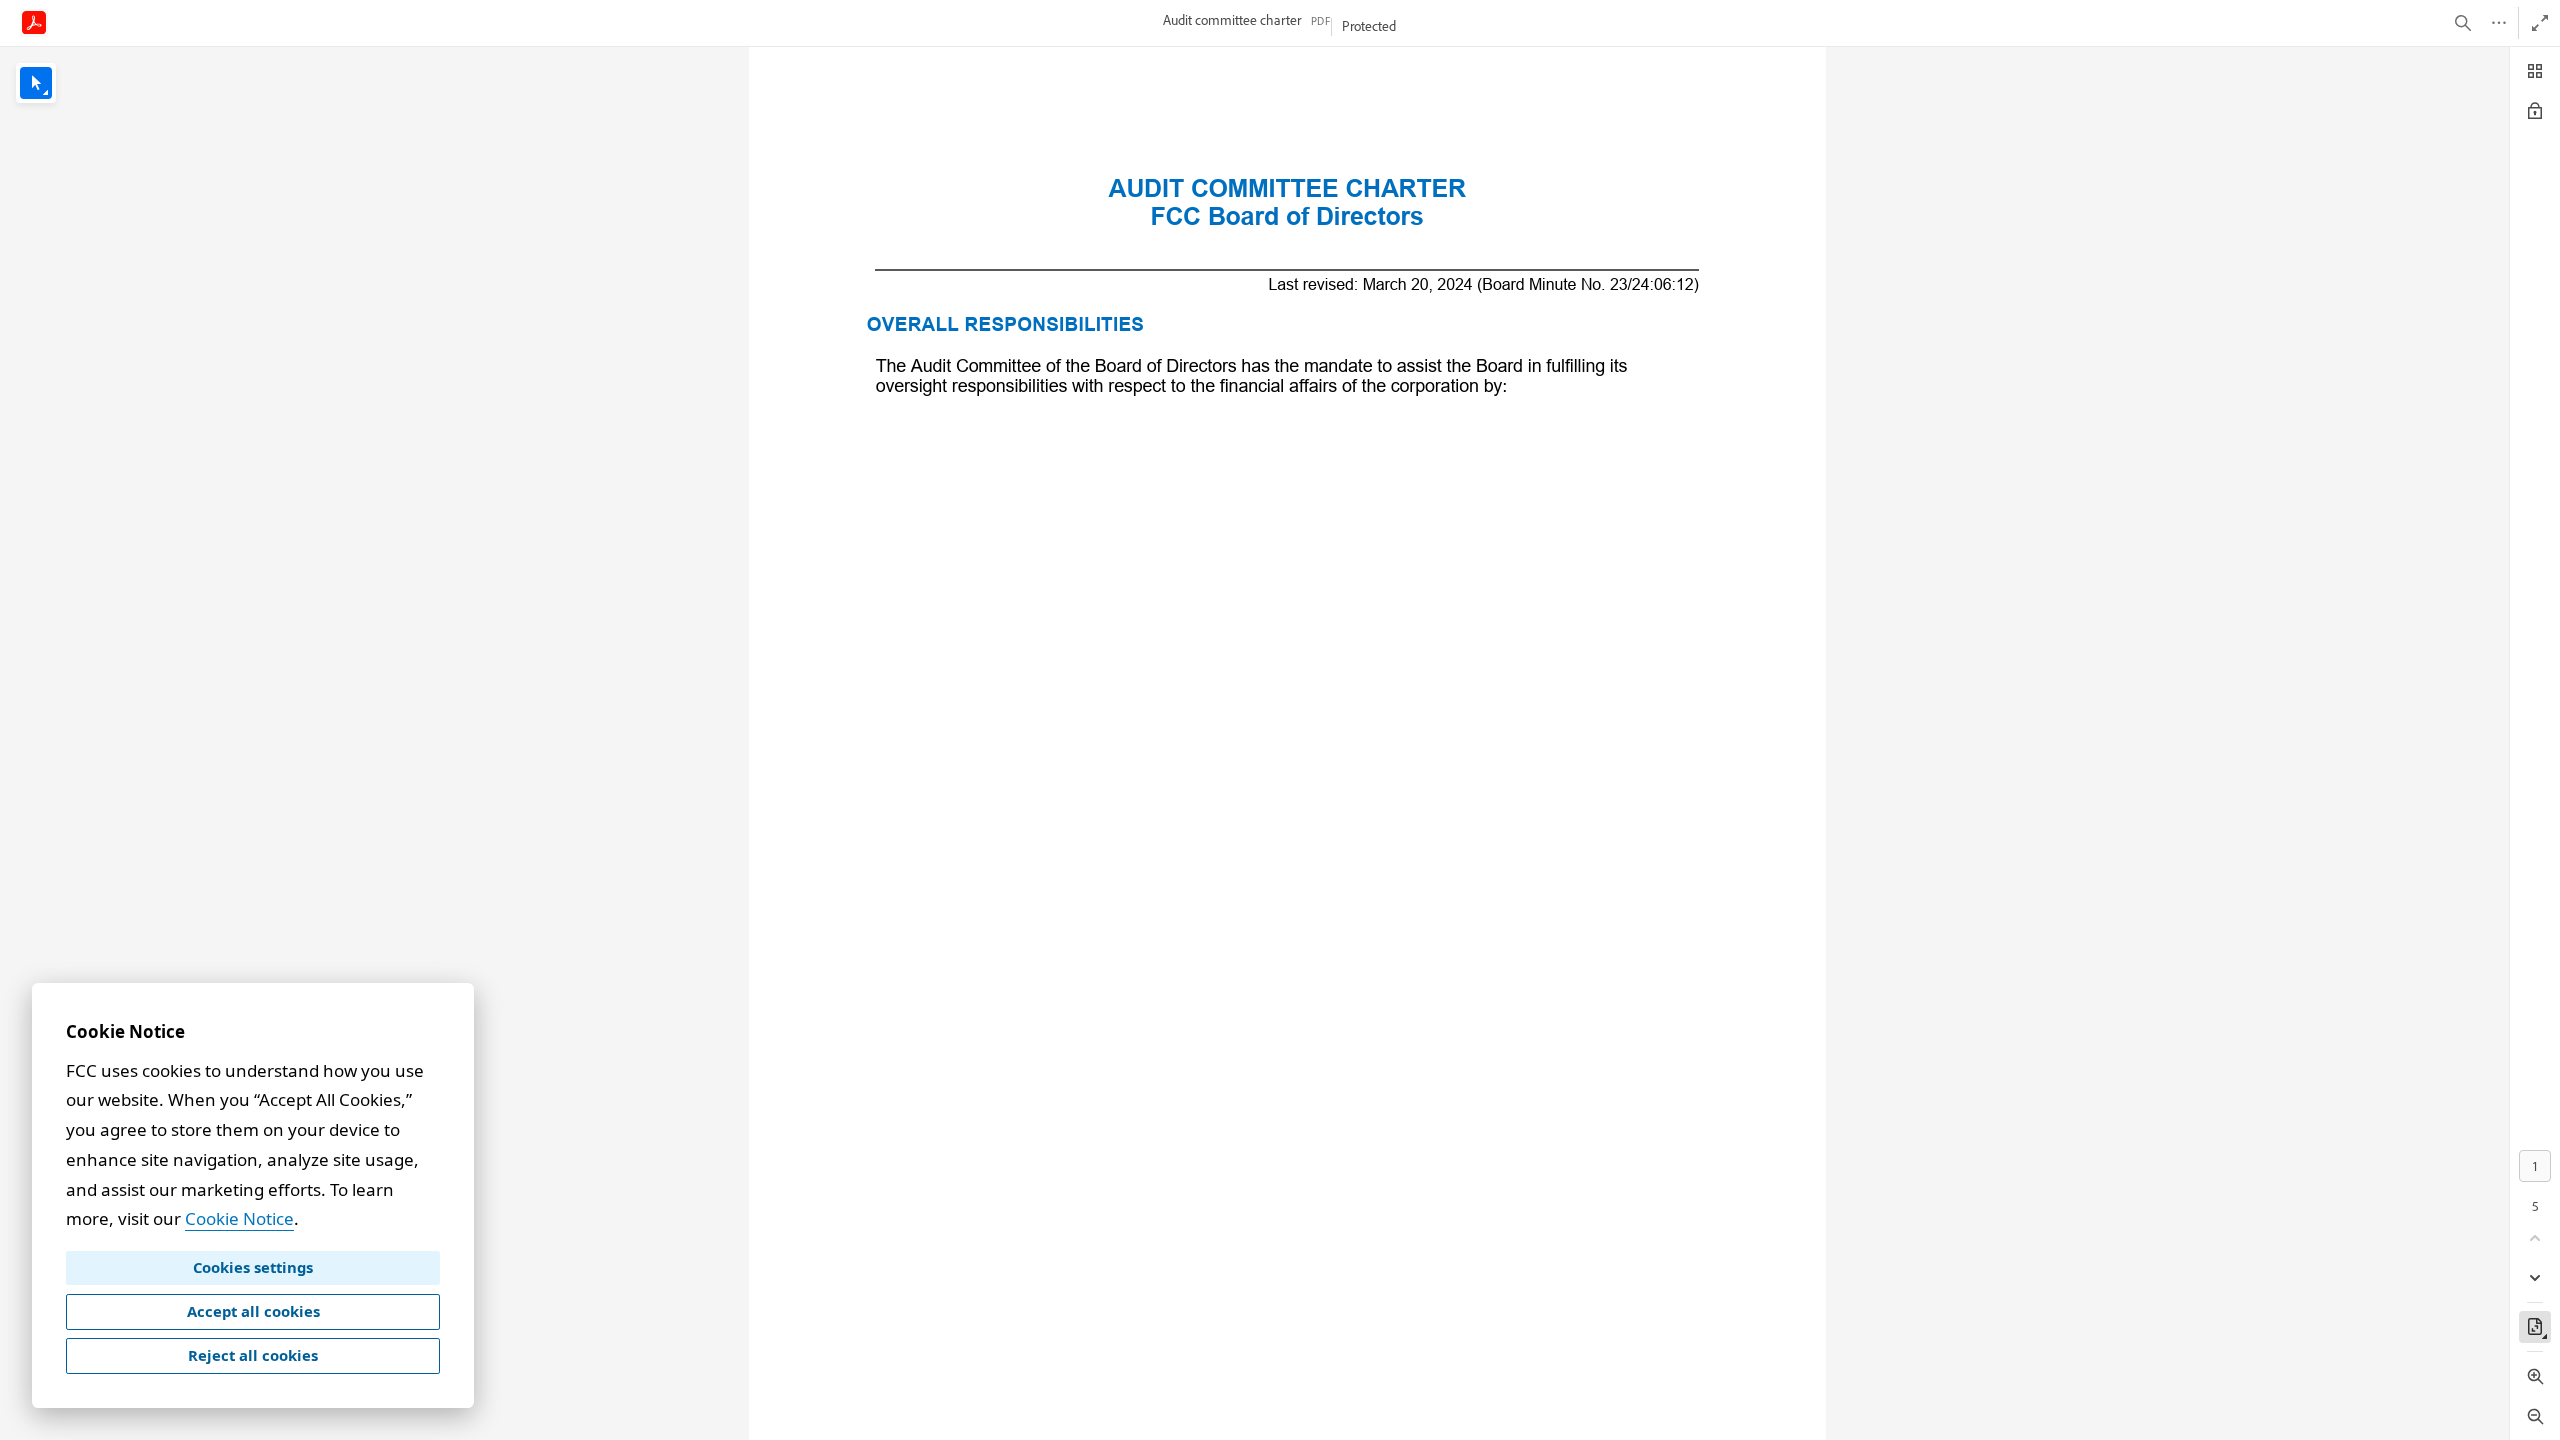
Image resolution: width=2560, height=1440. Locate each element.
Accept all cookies (253, 1311)
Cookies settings (253, 1267)
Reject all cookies (253, 1355)
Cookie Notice (239, 1218)
